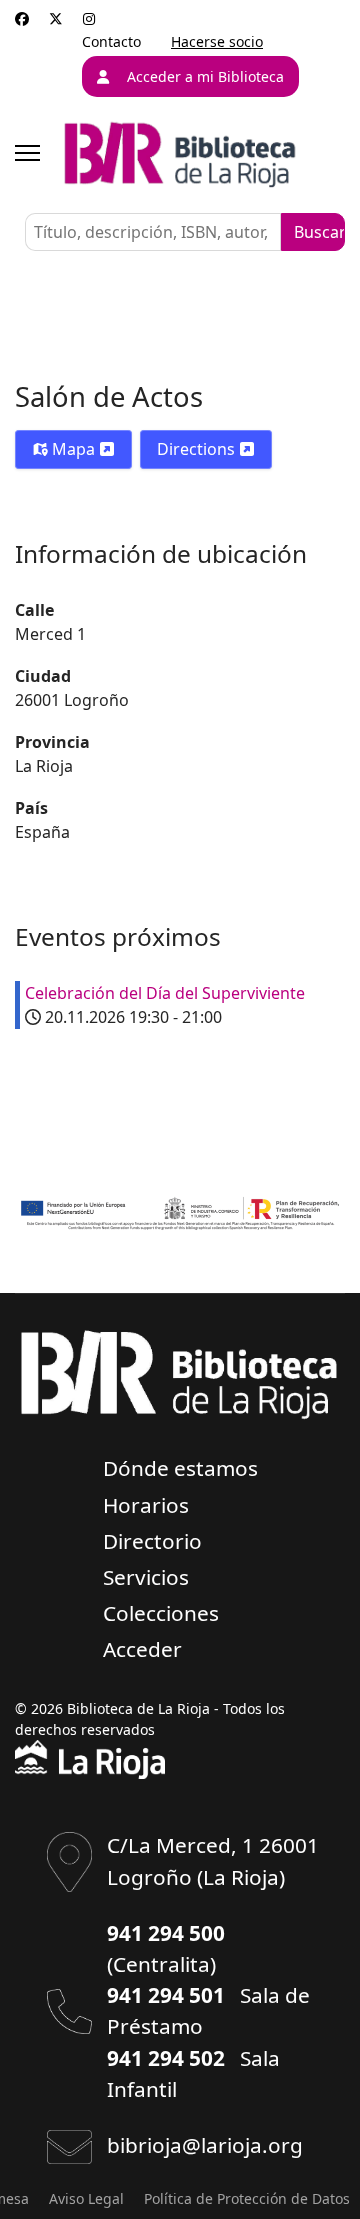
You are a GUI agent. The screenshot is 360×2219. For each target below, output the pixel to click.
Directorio (152, 1541)
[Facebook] (22, 18)
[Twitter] (56, 18)
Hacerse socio (217, 41)
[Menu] (27, 153)
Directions (198, 449)
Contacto (111, 41)
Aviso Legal (86, 2198)
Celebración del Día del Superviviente (165, 993)
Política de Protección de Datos (247, 2198)
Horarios (146, 1505)
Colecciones (161, 1613)
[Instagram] (89, 18)
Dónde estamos (180, 1468)
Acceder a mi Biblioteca (205, 76)
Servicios (146, 1577)
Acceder (142, 1649)
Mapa (73, 449)
